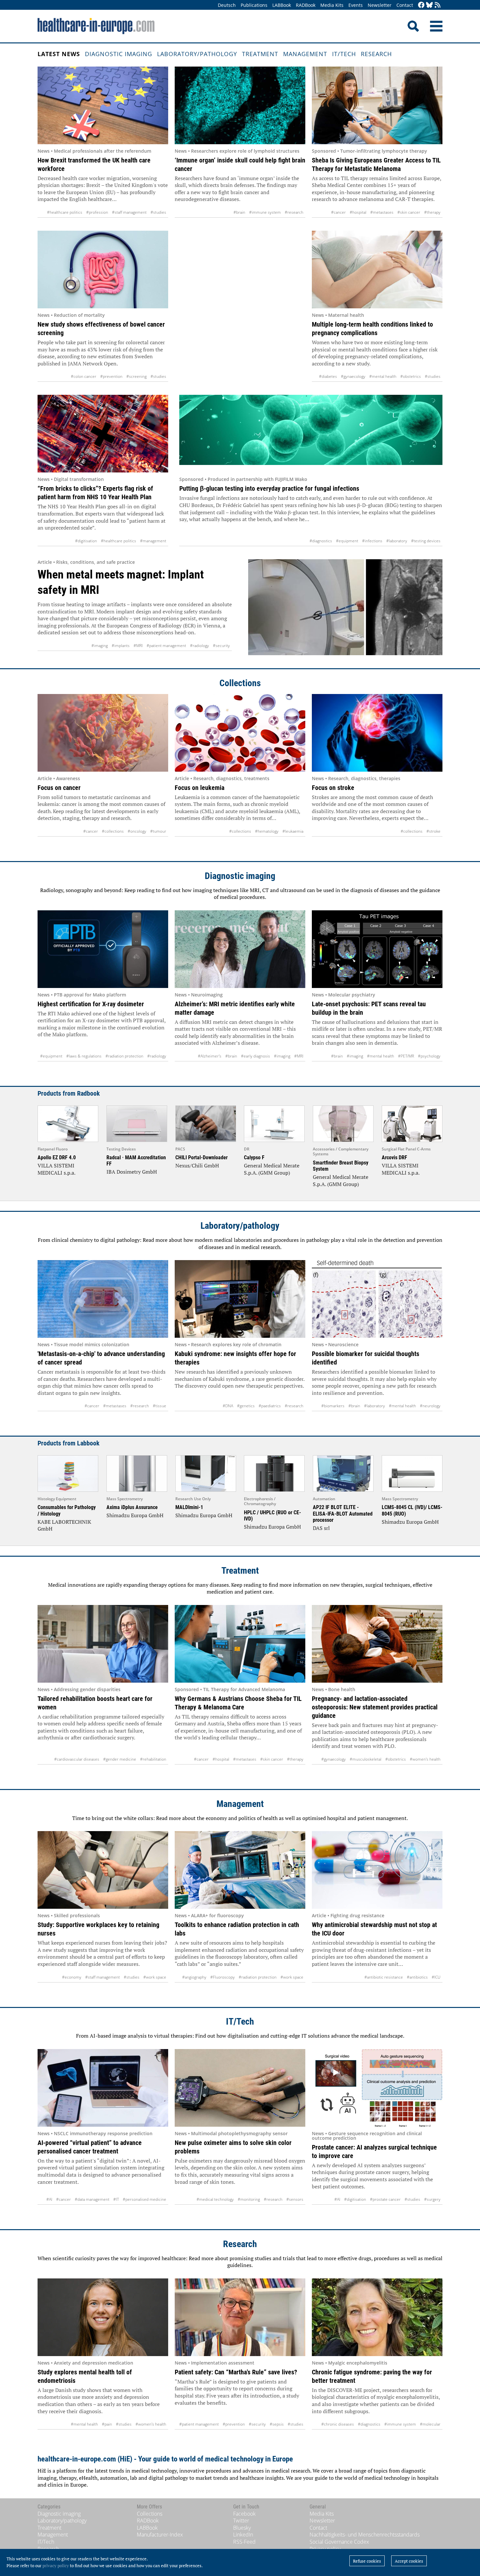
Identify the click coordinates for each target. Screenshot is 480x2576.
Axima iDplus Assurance (132, 1507)
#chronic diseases (338, 2424)
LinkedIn (243, 2535)
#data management (92, 2199)
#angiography (194, 1977)
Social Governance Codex (339, 2542)
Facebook (244, 2514)
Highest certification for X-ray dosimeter (91, 1004)
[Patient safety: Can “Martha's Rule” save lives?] (240, 2317)
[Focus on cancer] (103, 733)
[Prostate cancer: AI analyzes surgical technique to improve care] (377, 2088)
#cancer (338, 212)
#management (153, 541)
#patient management (166, 646)
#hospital (358, 212)
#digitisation (86, 541)
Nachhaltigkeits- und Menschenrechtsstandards (365, 2535)
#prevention (111, 376)
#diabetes (328, 376)
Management (305, 54)
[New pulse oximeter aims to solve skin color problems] (240, 2088)
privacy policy (56, 2566)
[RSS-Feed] (438, 5)
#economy (72, 1977)
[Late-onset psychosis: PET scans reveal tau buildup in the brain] (377, 949)
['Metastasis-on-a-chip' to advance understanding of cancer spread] (103, 1299)
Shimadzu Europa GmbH (135, 1515)
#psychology (429, 1056)
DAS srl (321, 1528)
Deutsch (227, 5)
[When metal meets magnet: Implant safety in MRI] (345, 607)
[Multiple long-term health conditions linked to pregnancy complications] (377, 270)
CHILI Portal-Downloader (201, 1157)
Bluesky (242, 2528)
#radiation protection (124, 1056)
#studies (158, 212)
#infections (372, 541)
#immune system (265, 212)
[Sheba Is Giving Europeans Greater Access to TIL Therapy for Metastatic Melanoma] (377, 105)
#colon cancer (84, 376)
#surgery (432, 2199)
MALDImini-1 (189, 1507)
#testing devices (426, 541)
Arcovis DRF (394, 1157)
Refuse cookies (367, 2561)
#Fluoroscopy (223, 1977)
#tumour (158, 831)
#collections (113, 831)
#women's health (425, 1759)
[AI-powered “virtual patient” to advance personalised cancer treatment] (103, 2088)
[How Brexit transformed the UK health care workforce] (103, 105)
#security (221, 646)
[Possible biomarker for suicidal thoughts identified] (377, 1299)
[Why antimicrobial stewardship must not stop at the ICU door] (377, 1870)
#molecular (430, 2424)
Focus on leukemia (200, 788)
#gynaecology (353, 376)
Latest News (59, 54)
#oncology (137, 831)
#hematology (267, 831)
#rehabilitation (153, 1759)
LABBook (282, 5)
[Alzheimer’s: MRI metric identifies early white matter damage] (240, 949)
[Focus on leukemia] (240, 733)
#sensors (295, 2199)
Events (356, 5)
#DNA (228, 1406)
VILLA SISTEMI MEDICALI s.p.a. (56, 1169)
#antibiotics (417, 1977)
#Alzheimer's (210, 1056)
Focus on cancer (59, 788)
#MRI (138, 646)
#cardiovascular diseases (77, 1759)
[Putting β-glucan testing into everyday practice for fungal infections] (311, 434)
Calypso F (254, 1157)
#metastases (382, 212)
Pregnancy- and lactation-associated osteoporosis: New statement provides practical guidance (375, 1707)
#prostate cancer (385, 2199)
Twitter (241, 2521)
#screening (136, 376)
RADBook (306, 5)
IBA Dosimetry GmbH (132, 1172)
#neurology (430, 1406)
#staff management (129, 212)
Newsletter (380, 5)
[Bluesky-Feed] (429, 5)
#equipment (347, 541)
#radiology (200, 646)
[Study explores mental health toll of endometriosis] (103, 2317)
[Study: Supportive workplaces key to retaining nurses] (103, 1870)
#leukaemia (293, 831)
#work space (155, 1977)
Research (376, 54)
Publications (254, 5)
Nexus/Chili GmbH (197, 1165)
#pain (107, 2424)
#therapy (432, 212)
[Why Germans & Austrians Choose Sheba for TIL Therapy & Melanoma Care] (240, 1644)
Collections (240, 683)
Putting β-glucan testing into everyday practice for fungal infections (269, 488)
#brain (239, 212)
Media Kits (332, 5)
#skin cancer (409, 212)
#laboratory (397, 541)
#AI (49, 2199)
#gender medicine (120, 1759)
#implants (121, 646)
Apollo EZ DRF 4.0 (57, 1157)
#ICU (436, 1977)
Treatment (260, 54)
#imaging (100, 646)
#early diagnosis (256, 1056)
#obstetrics (411, 376)
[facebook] (421, 5)
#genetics (246, 1406)
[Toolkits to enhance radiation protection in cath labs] (240, 1870)
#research (294, 212)
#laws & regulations (84, 1056)
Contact (405, 5)
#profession (97, 212)
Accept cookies (409, 2561)
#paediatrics (270, 1406)
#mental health (383, 376)
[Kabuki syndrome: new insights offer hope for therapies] (240, 1299)
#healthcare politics (65, 212)
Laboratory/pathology (197, 54)
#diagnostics (321, 541)
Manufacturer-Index (160, 2535)
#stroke (433, 831)
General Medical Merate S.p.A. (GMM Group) (272, 1169)
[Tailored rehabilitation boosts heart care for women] (103, 1644)
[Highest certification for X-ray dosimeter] (103, 949)
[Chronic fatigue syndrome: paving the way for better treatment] (377, 2317)
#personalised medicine (144, 2199)
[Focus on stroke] (377, 733)
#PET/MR (406, 1056)
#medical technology (215, 2199)
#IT (116, 2199)
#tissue (160, 1406)
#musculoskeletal (366, 1759)
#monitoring (249, 2199)
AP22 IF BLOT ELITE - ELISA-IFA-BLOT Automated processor (343, 1513)
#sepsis (277, 2424)
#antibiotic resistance (384, 1977)
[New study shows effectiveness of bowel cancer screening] (103, 270)
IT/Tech (344, 54)
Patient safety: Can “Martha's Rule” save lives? (236, 2372)
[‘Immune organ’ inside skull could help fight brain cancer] (240, 105)
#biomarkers (333, 1406)
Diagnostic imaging (119, 54)
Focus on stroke (333, 788)
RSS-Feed (244, 2542)
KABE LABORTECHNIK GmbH (64, 1525)
